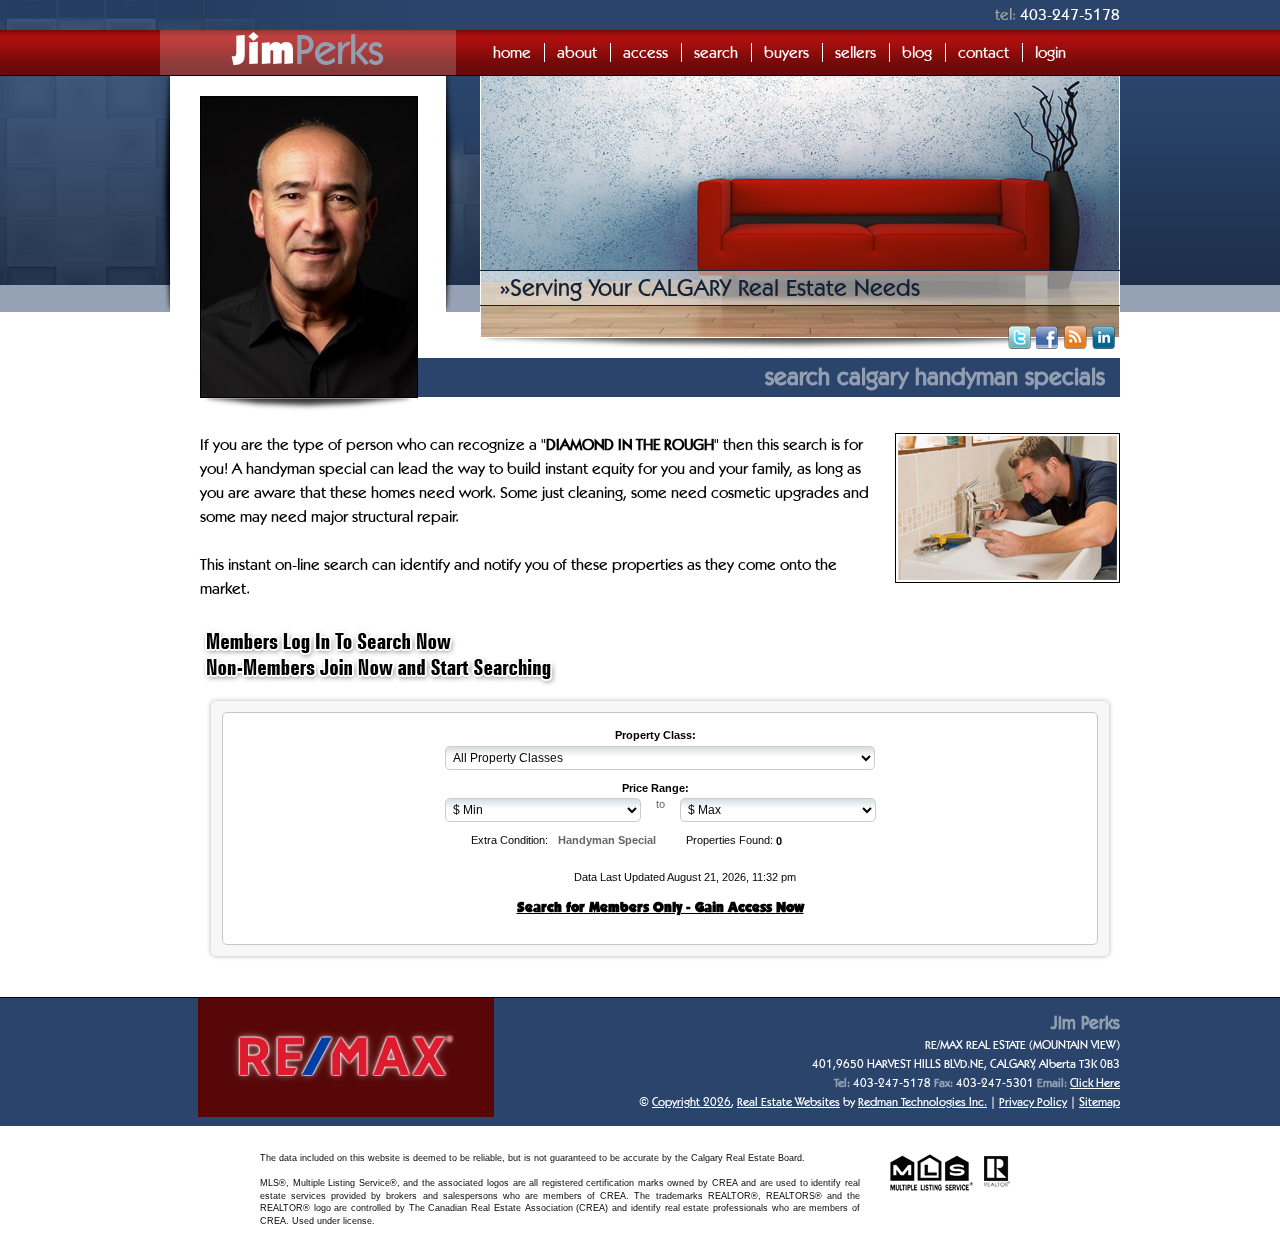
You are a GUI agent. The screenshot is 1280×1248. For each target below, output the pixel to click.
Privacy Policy (1033, 1101)
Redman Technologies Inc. (922, 1101)
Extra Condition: (509, 840)
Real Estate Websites (788, 1101)
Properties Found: (729, 840)
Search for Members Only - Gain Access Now (660, 907)
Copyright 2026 (691, 1101)
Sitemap (1099, 1101)
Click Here (1095, 1082)
